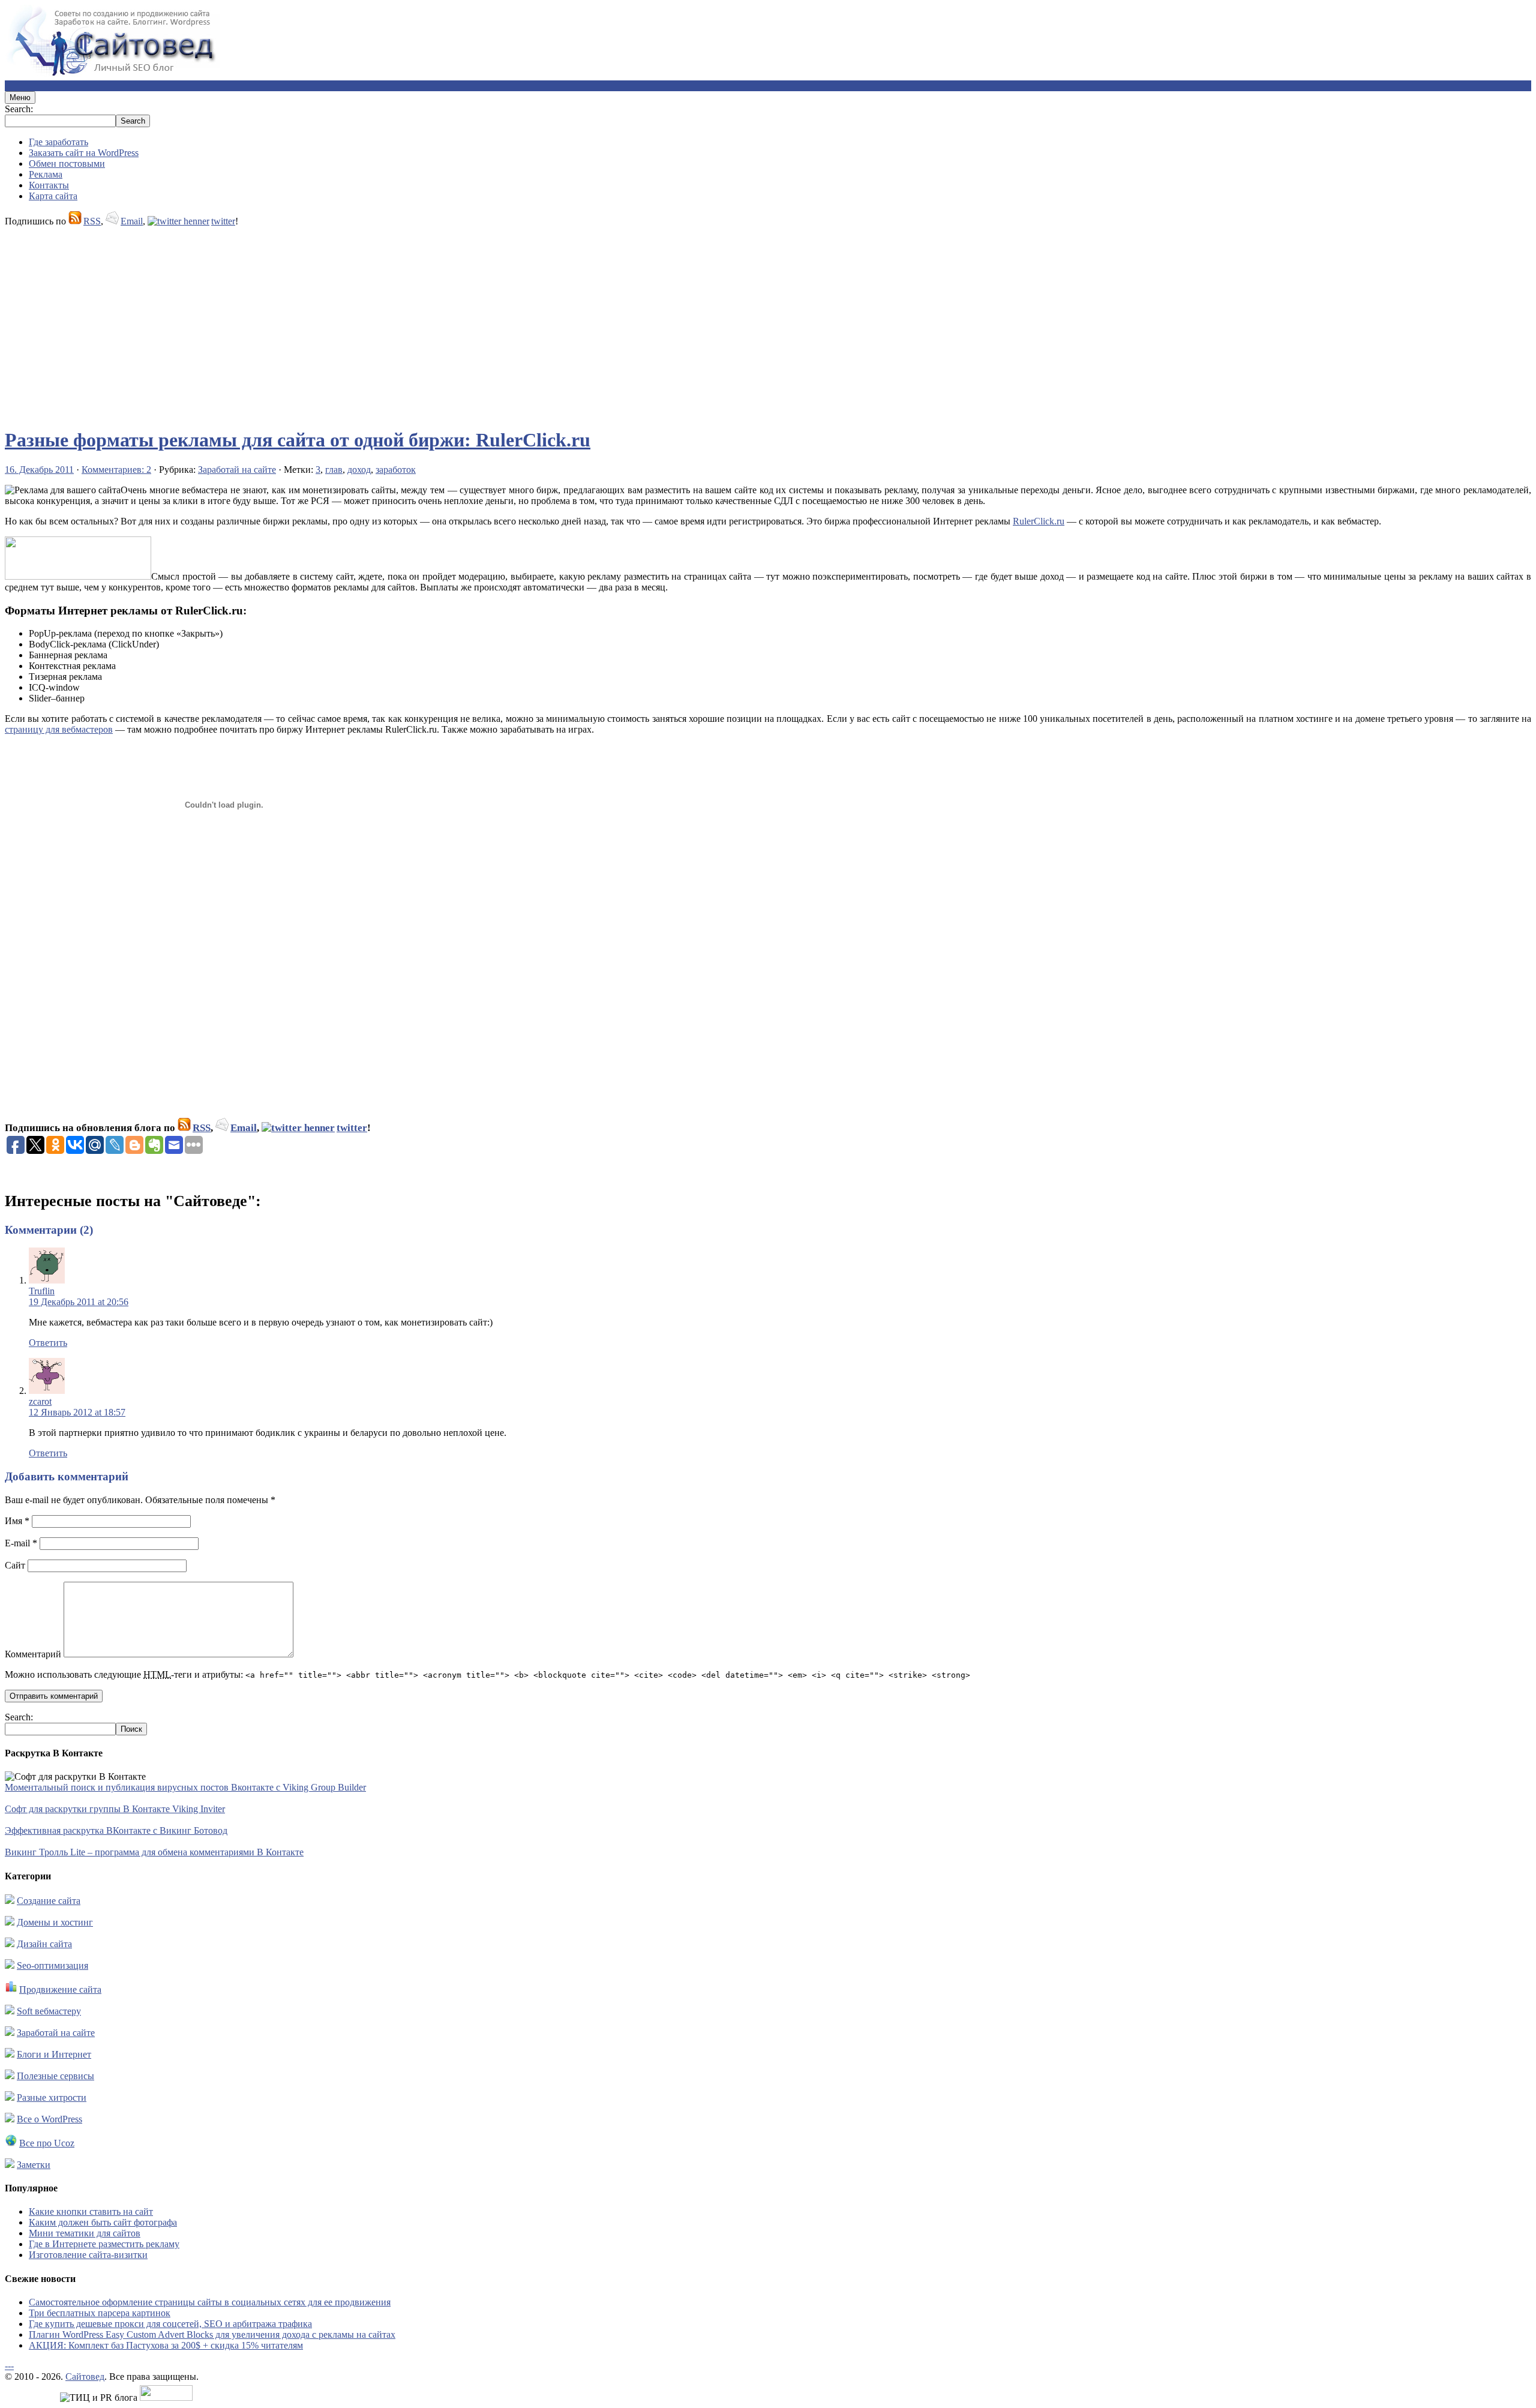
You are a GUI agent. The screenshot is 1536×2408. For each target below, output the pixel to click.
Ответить (48, 1343)
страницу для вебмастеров (59, 729)
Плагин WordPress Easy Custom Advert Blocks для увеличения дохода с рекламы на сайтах (212, 2334)
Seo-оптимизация (52, 1965)
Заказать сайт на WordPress (84, 153)
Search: (19, 109)
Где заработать (58, 142)
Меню (20, 98)
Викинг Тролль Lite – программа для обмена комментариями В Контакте (154, 1852)
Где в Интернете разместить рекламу (104, 2244)
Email (132, 221)
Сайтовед (85, 2376)
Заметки (34, 2165)
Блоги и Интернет (54, 2054)
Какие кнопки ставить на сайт (91, 2211)
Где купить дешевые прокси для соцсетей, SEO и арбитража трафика (170, 2324)
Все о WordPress (49, 2119)
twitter (223, 221)
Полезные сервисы (55, 2076)
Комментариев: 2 (116, 470)
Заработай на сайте (237, 470)
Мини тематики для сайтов (85, 2233)
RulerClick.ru (1039, 521)
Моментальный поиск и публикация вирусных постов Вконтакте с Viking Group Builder (185, 1787)
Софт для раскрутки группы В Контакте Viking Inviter (115, 1809)
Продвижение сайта (60, 1989)
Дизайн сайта (44, 1944)
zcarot (40, 1401)
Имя (17, 1521)
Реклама (46, 174)
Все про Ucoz (47, 2143)
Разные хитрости (52, 2097)
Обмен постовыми (67, 164)
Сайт (15, 1565)
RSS (92, 221)
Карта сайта (53, 196)
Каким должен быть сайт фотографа (103, 2222)
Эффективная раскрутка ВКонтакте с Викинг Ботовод (116, 1830)
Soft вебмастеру (49, 2011)
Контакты (49, 185)
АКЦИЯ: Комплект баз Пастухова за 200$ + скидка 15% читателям (166, 2345)
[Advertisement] (365, 322)
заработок (396, 470)
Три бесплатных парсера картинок (100, 2313)
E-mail (21, 1543)
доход (359, 470)
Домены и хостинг (55, 1922)
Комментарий (33, 1654)
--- (9, 2366)
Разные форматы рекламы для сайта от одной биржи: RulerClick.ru (298, 440)
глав (334, 470)
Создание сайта (49, 1901)
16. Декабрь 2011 (39, 470)
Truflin (42, 1291)
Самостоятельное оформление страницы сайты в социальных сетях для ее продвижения (210, 2302)
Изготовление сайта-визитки (88, 2255)
